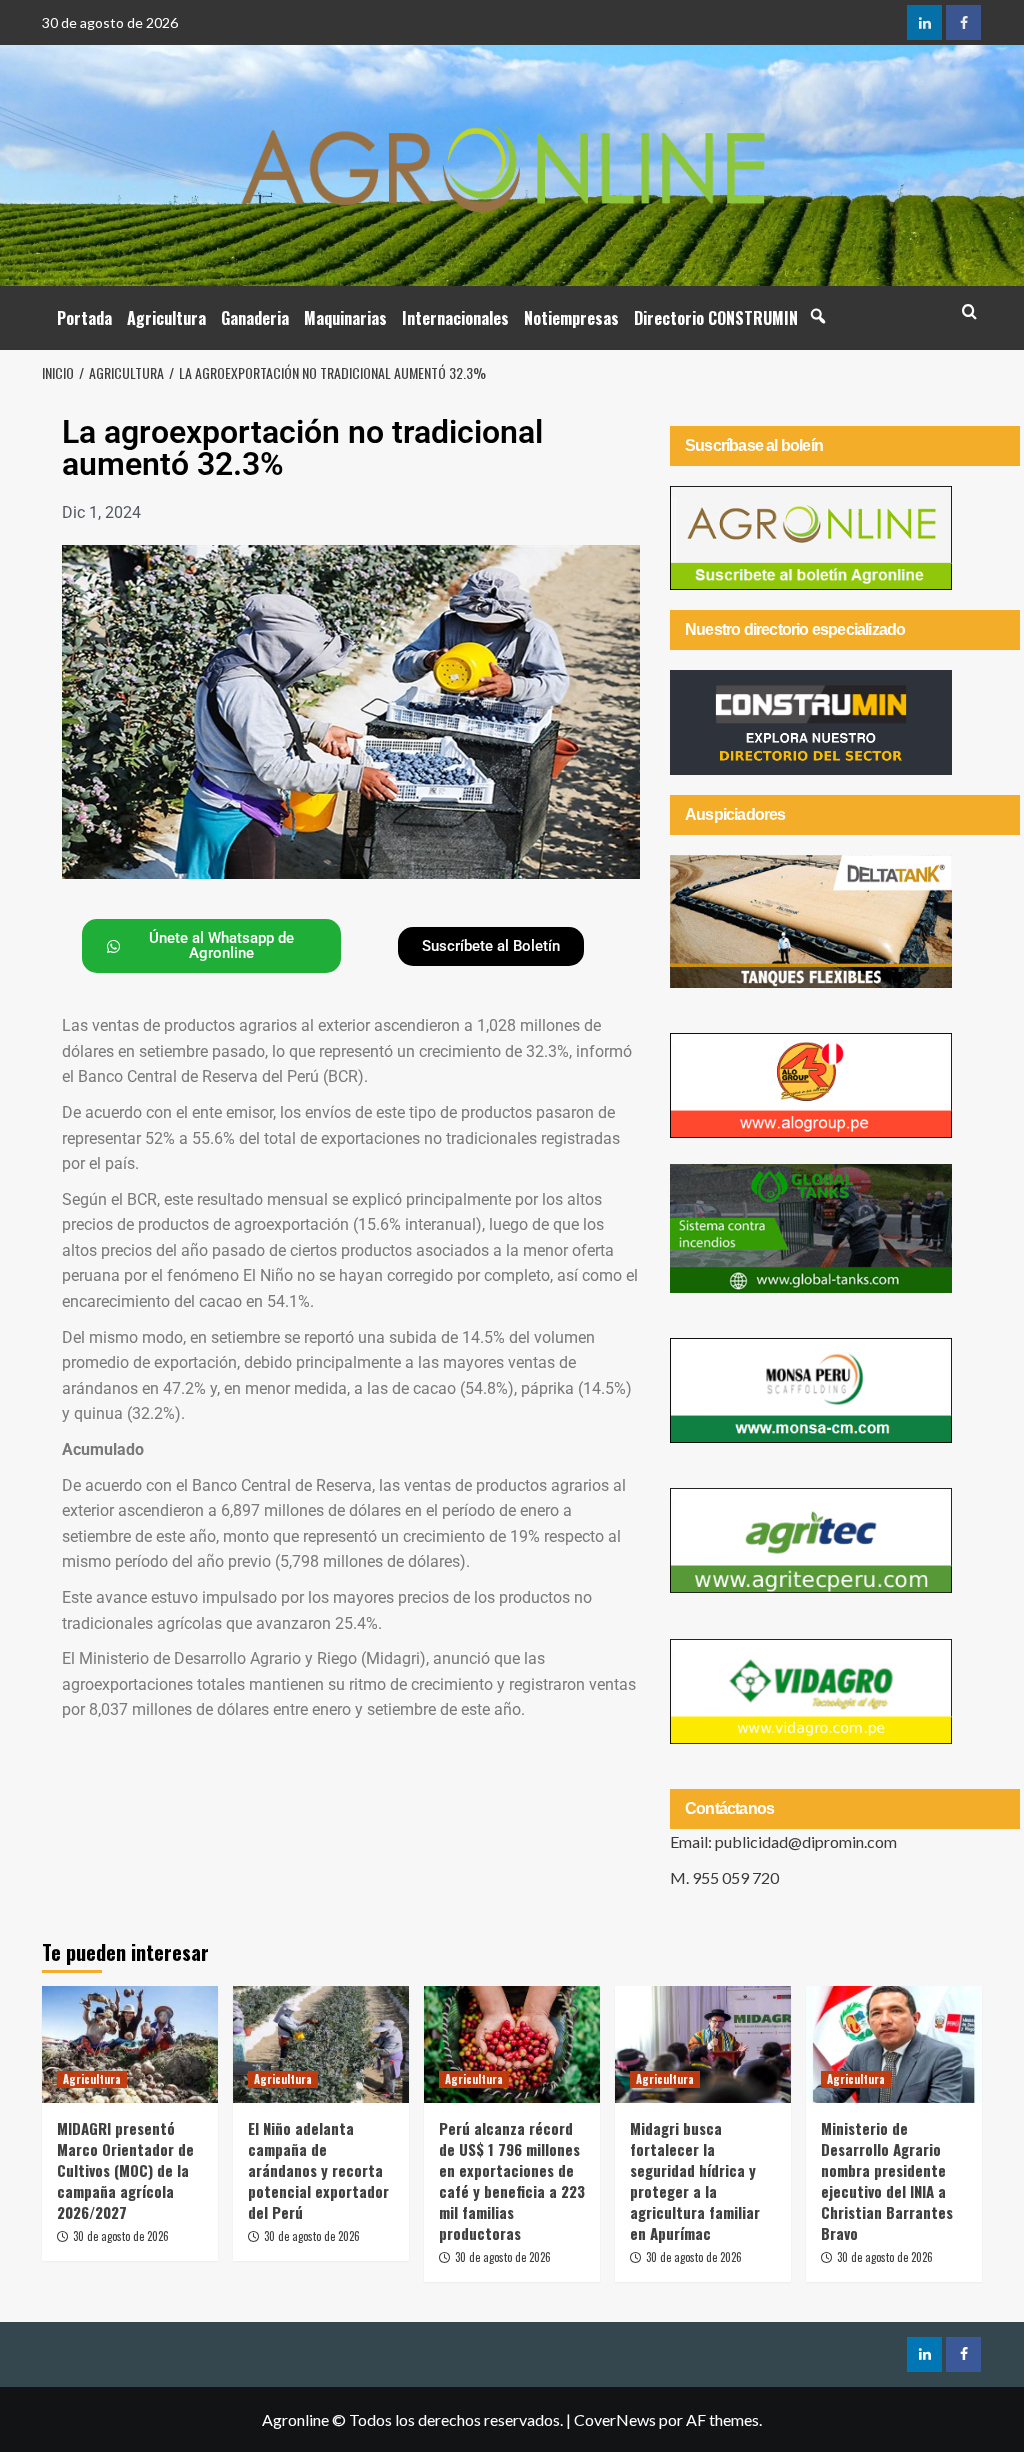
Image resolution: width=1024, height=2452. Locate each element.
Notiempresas (571, 318)
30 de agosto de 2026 (121, 2236)
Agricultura (166, 318)
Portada (84, 318)
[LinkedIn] (924, 22)
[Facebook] (963, 22)
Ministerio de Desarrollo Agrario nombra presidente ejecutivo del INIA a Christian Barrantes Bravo (887, 2180)
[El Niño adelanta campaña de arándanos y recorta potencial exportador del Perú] (321, 2044)
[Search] (969, 311)
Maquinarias (345, 318)
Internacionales (455, 318)
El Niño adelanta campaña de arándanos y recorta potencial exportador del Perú (318, 2170)
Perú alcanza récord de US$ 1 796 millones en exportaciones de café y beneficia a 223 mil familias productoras (512, 2180)
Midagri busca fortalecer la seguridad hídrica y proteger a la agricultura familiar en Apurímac (695, 2180)
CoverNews (615, 2419)
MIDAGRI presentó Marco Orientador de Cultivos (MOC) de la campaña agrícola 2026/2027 (125, 2170)
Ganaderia (255, 318)
